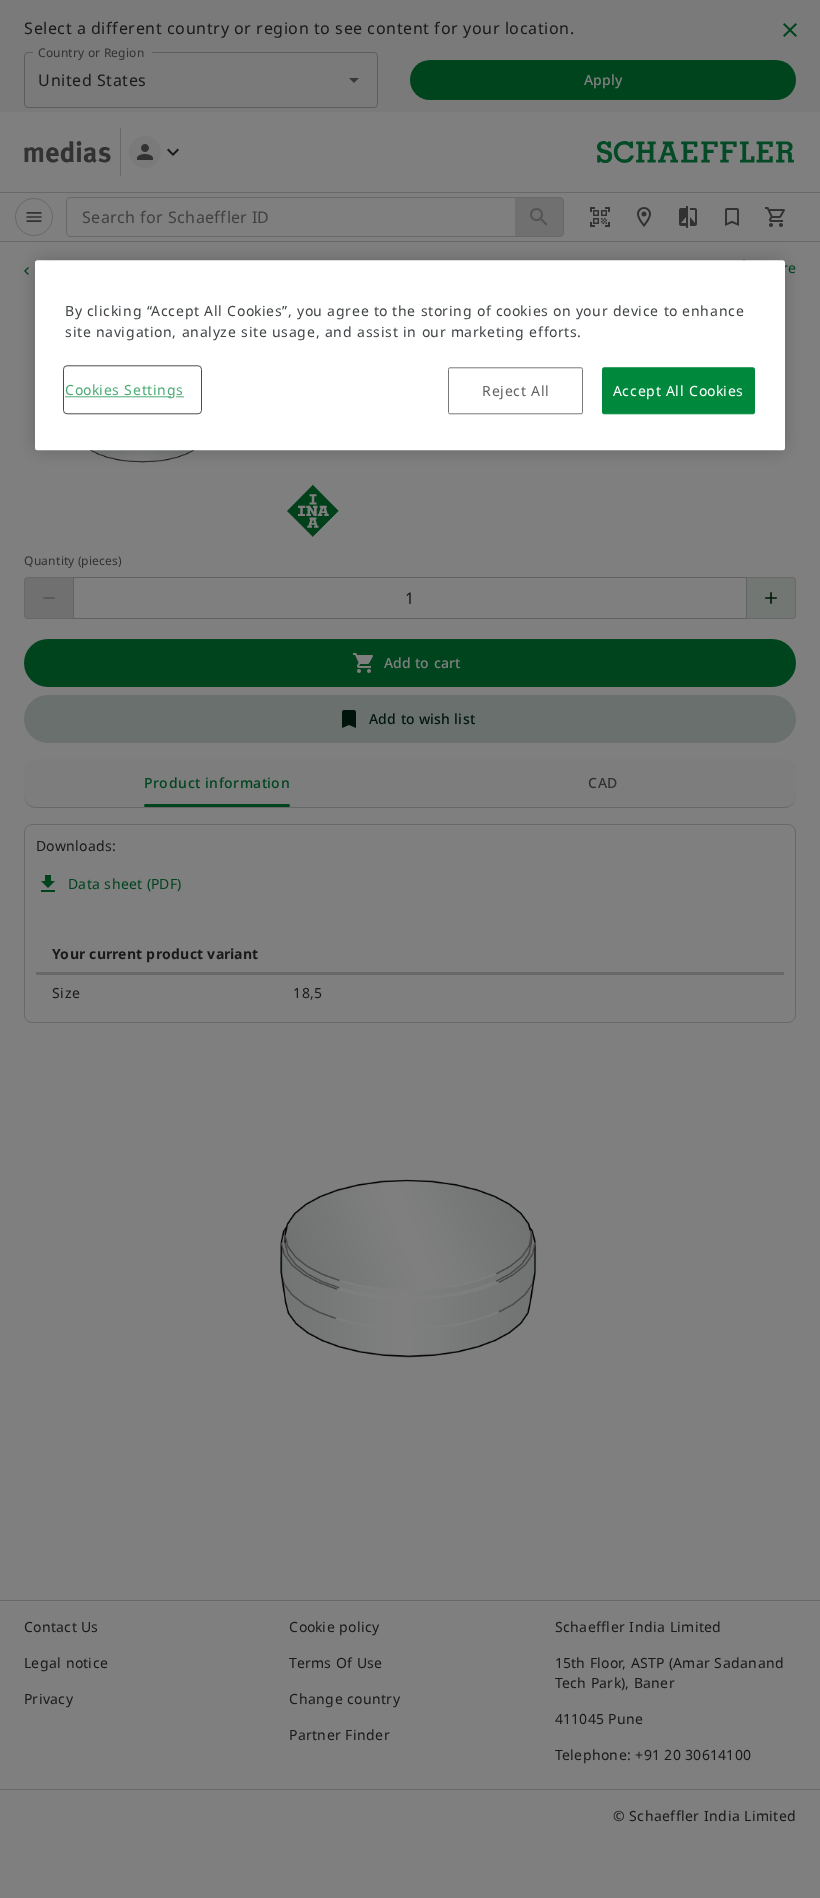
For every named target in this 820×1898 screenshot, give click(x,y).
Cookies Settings (124, 389)
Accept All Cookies (678, 390)
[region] (410, 355)
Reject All (516, 390)
